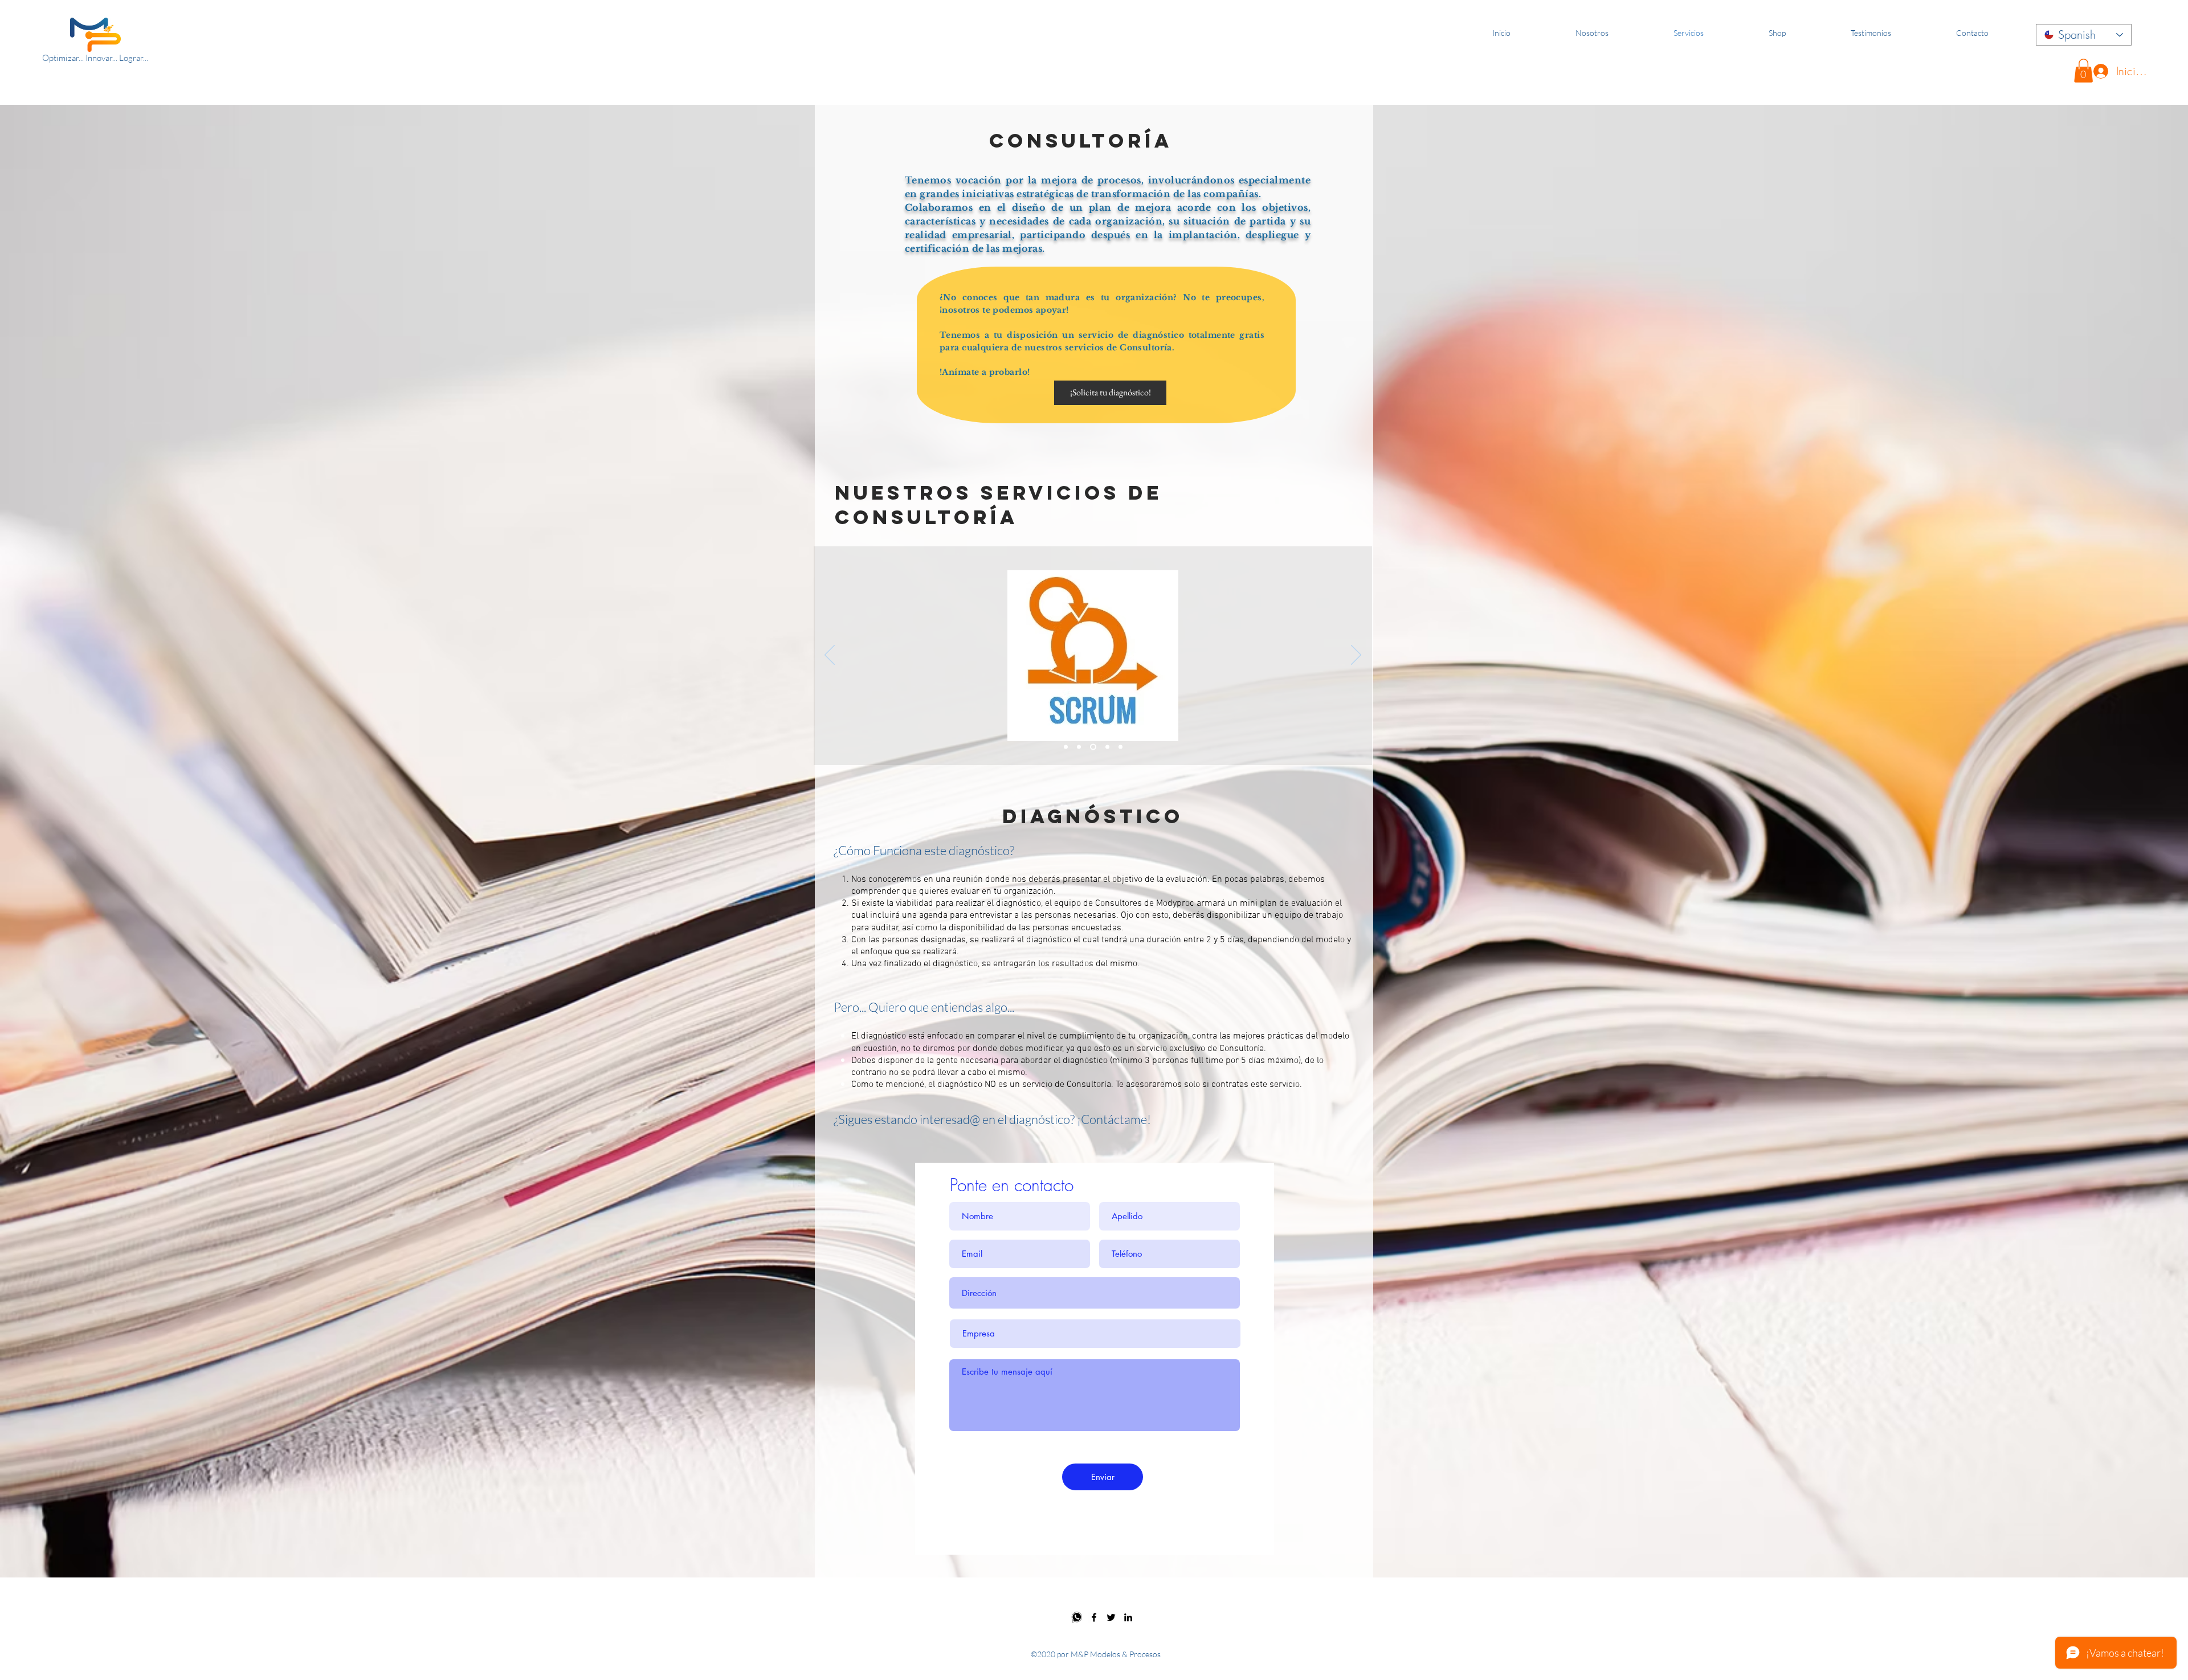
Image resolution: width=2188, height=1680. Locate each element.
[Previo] (830, 656)
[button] (2083, 71)
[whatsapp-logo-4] (1077, 1617)
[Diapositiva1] (1066, 747)
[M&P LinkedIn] (1128, 1617)
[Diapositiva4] (1105, 747)
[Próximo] (1356, 656)
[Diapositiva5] (1119, 747)
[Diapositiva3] (1092, 747)
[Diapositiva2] (1079, 747)
